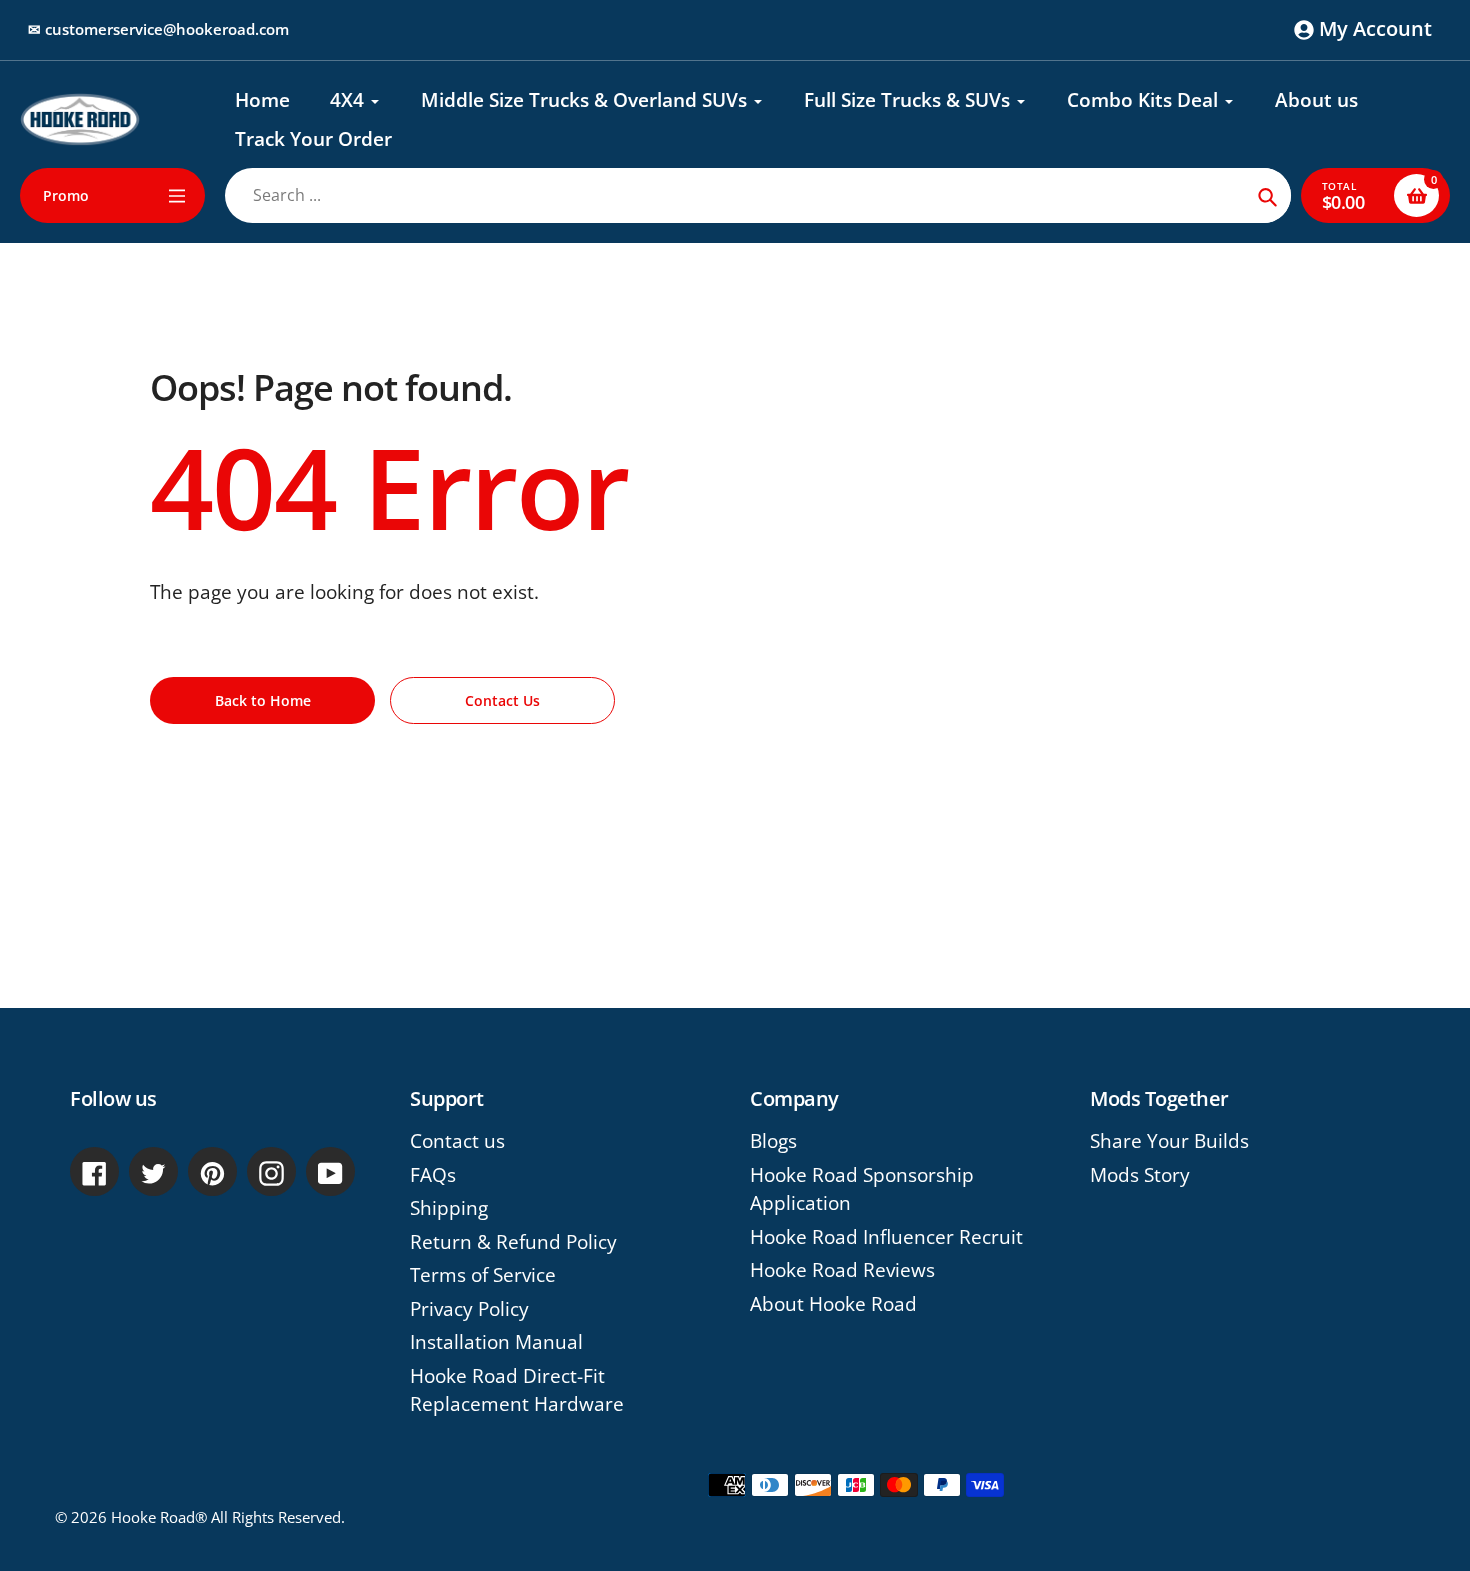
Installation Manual (496, 1342)
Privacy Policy (469, 1309)
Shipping (449, 1208)
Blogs (773, 1141)
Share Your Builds (1169, 1141)
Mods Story (1140, 1175)
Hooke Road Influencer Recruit (886, 1237)
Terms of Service (483, 1275)
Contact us (457, 1141)
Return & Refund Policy (513, 1242)
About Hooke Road (833, 1304)
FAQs (433, 1175)
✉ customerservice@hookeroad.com (158, 29)
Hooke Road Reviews (842, 1270)
